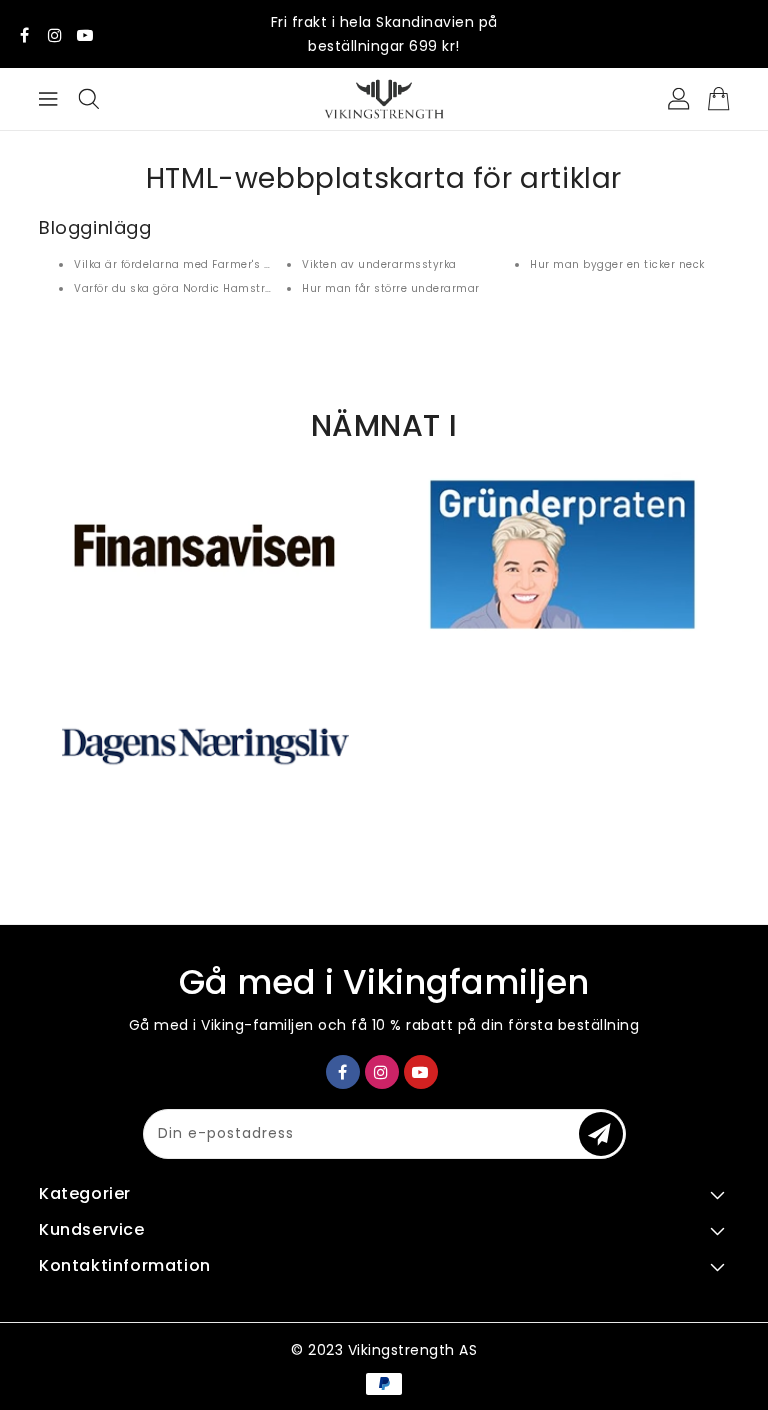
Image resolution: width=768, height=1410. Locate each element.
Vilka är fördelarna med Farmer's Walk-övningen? (214, 264)
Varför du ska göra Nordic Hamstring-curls (196, 288)
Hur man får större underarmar (391, 288)
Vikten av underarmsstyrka (379, 264)
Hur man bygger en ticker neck (617, 264)
